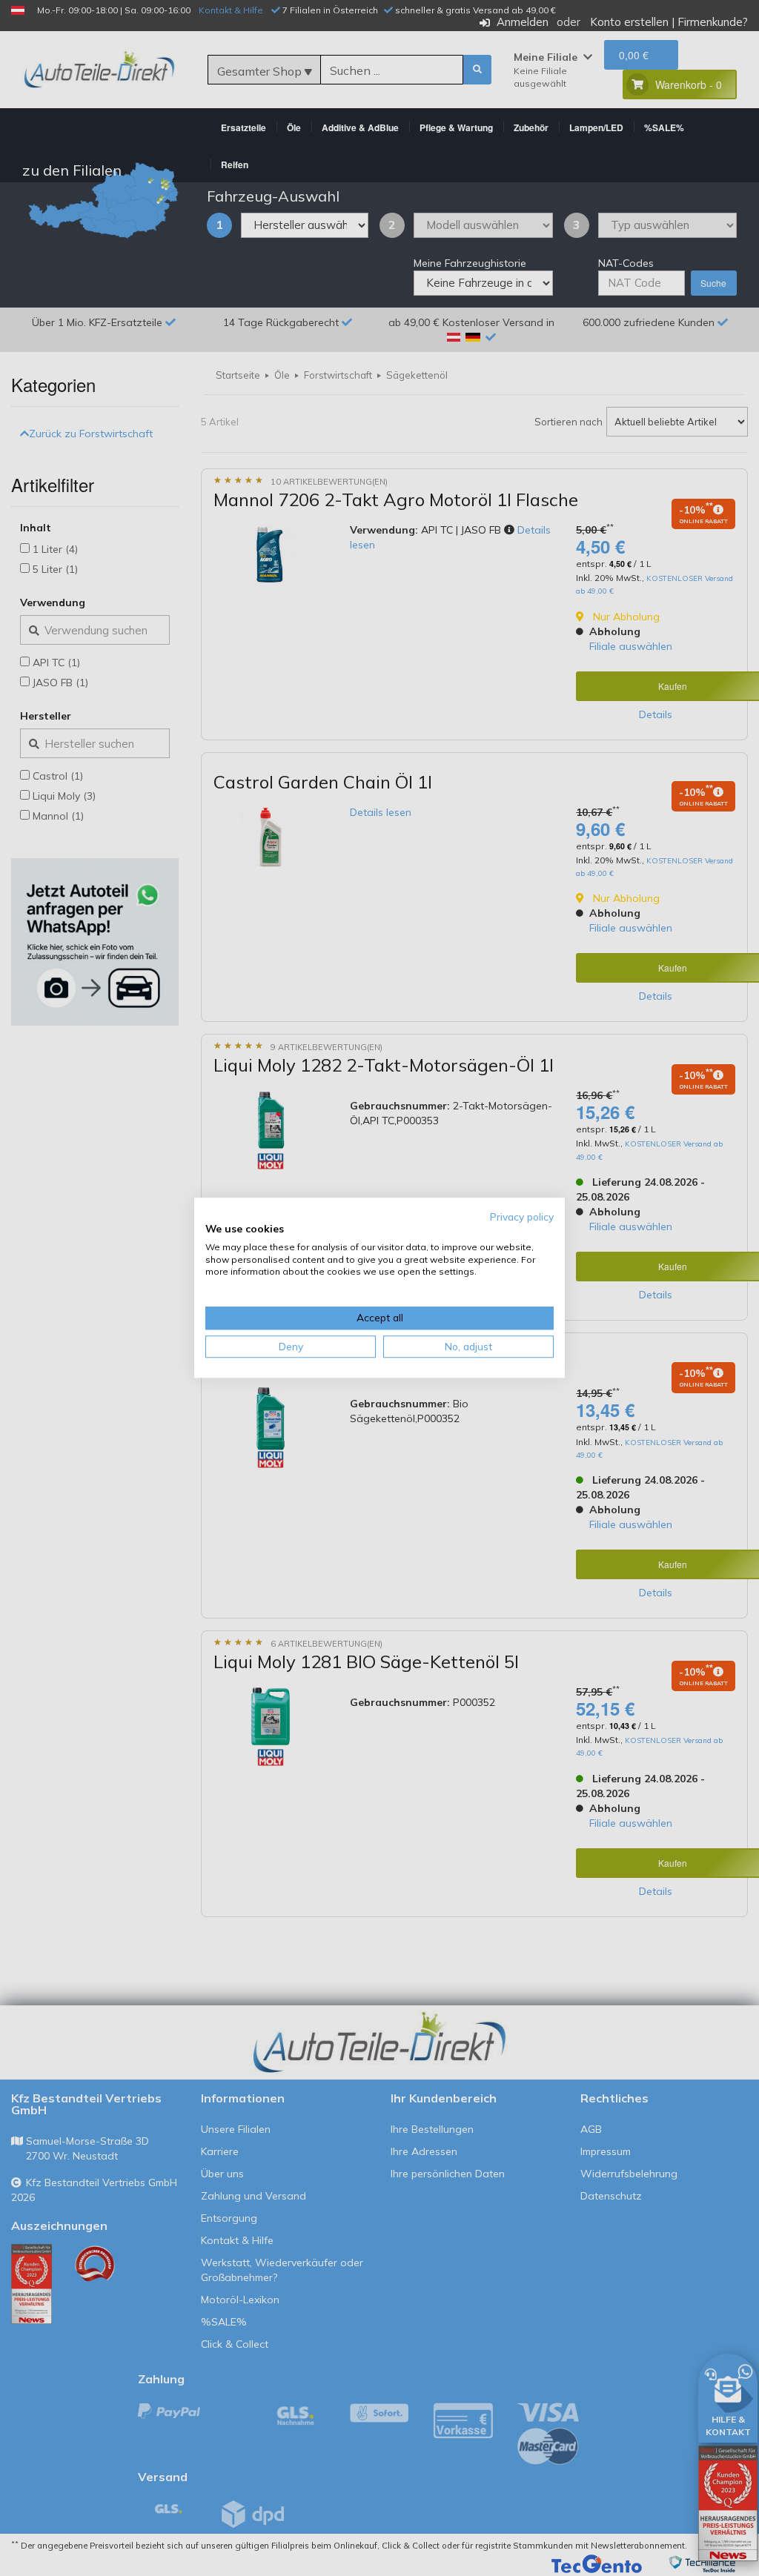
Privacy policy (522, 1216)
